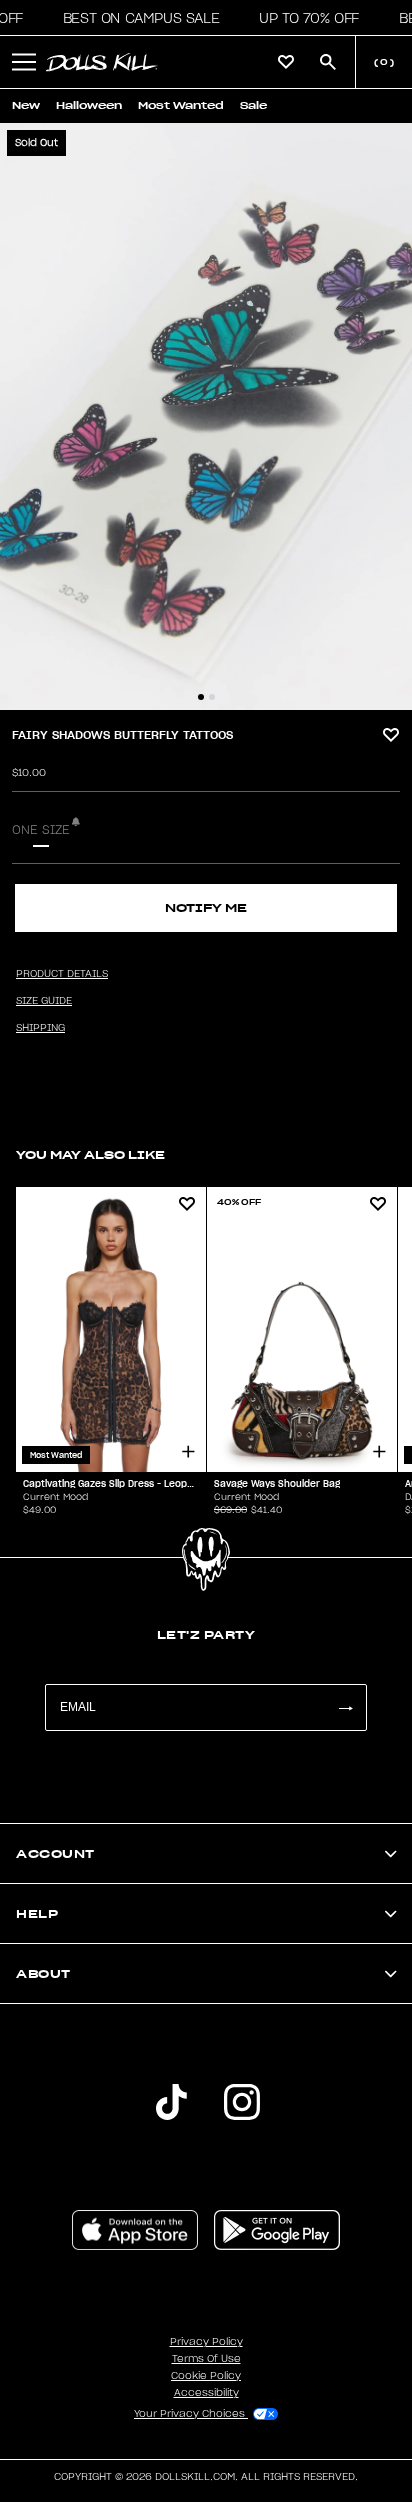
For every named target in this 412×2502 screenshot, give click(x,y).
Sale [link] (253, 105)
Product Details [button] (62, 974)
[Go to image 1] (201, 697)
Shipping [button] (40, 1028)
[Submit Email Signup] (345, 1707)
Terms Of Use (206, 2359)
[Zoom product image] (206, 416)
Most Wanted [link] (181, 105)
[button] (135, 18)
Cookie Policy (206, 2376)
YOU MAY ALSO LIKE (90, 1154)
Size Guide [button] (44, 1001)
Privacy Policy (206, 2342)
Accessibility (206, 2393)
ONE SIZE (41, 830)
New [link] (26, 105)
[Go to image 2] (212, 697)
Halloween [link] (89, 105)
